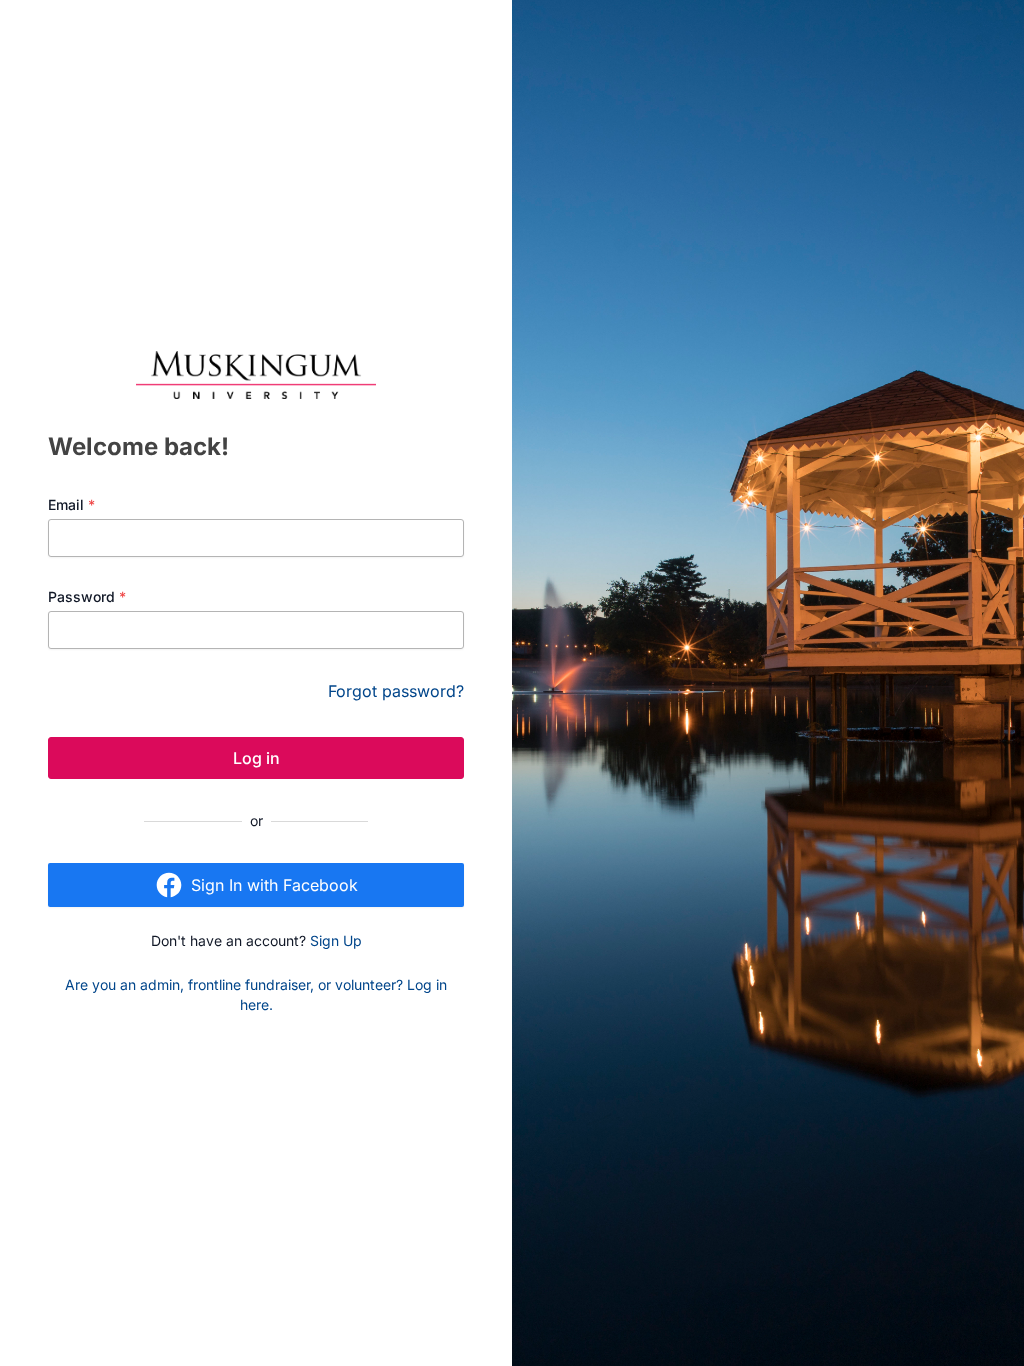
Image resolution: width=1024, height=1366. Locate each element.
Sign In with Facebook (274, 885)
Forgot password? (396, 691)
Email (71, 504)
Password (87, 596)
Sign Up (336, 940)
